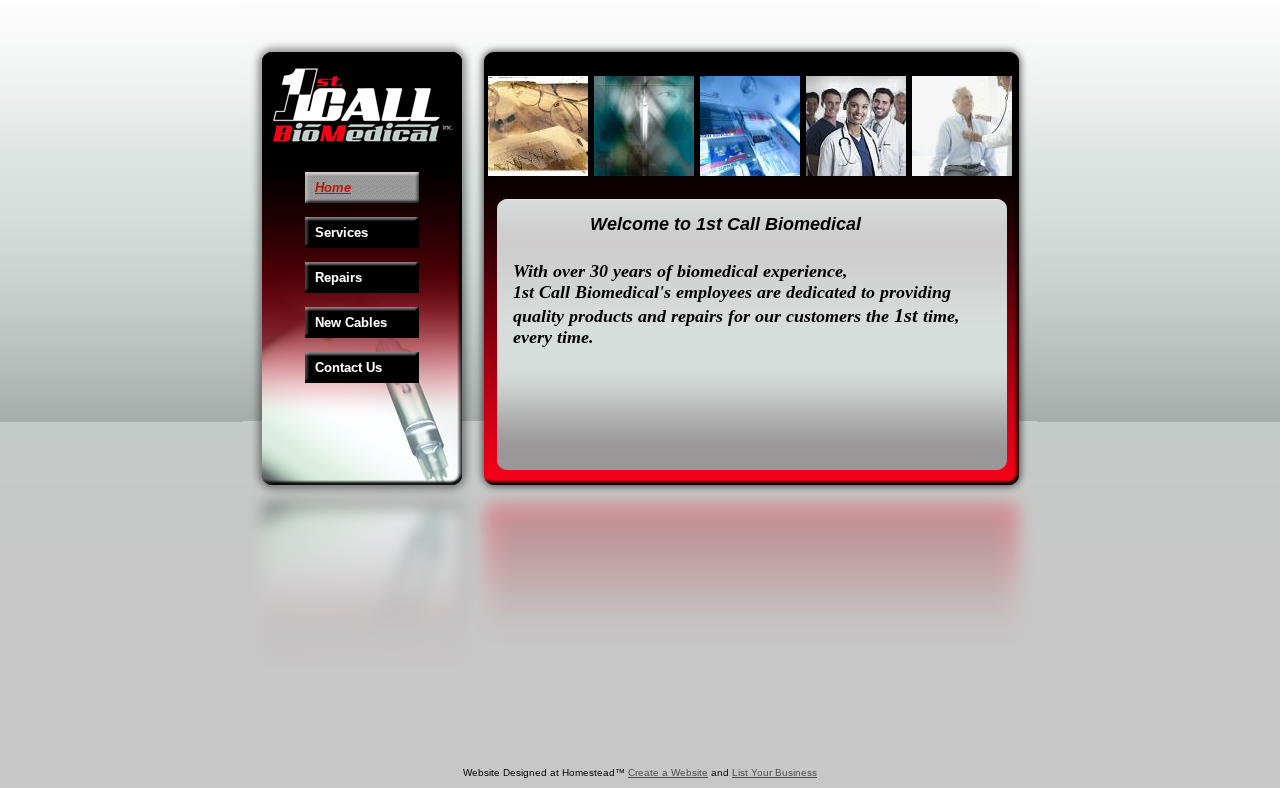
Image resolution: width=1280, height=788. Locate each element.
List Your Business (774, 772)
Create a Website (668, 772)
